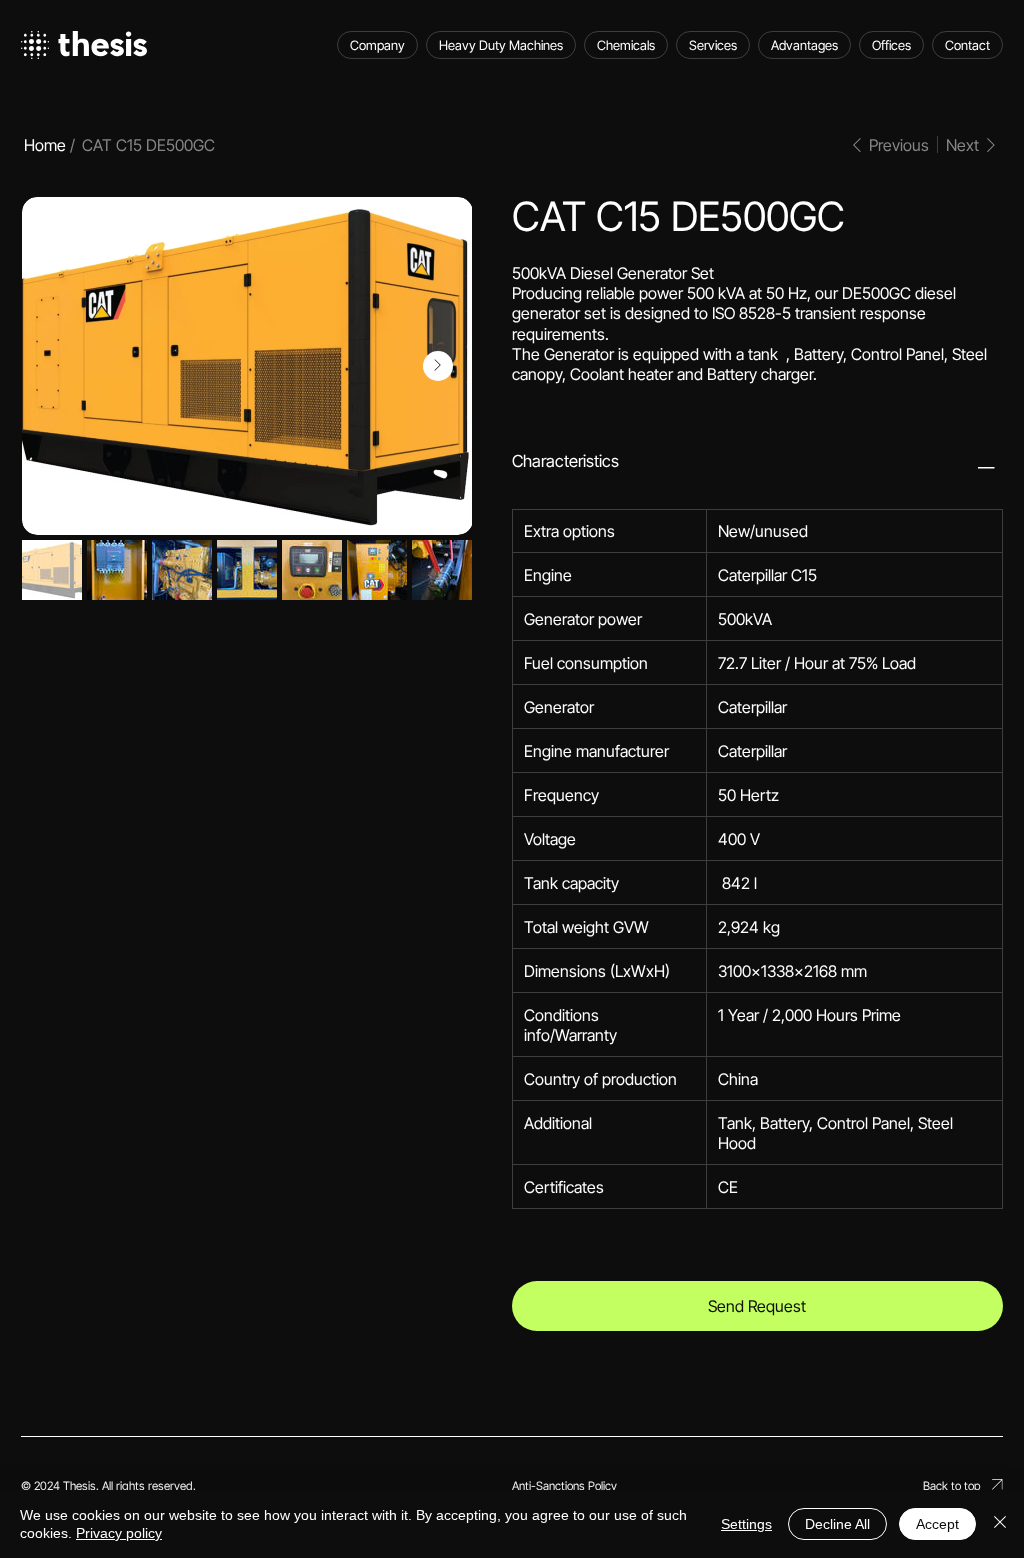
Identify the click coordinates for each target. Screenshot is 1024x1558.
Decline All (837, 1524)
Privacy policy (119, 1533)
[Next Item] (438, 366)
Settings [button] (746, 1524)
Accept (937, 1524)
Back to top (952, 1486)
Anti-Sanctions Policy (564, 1486)
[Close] (1000, 1524)
